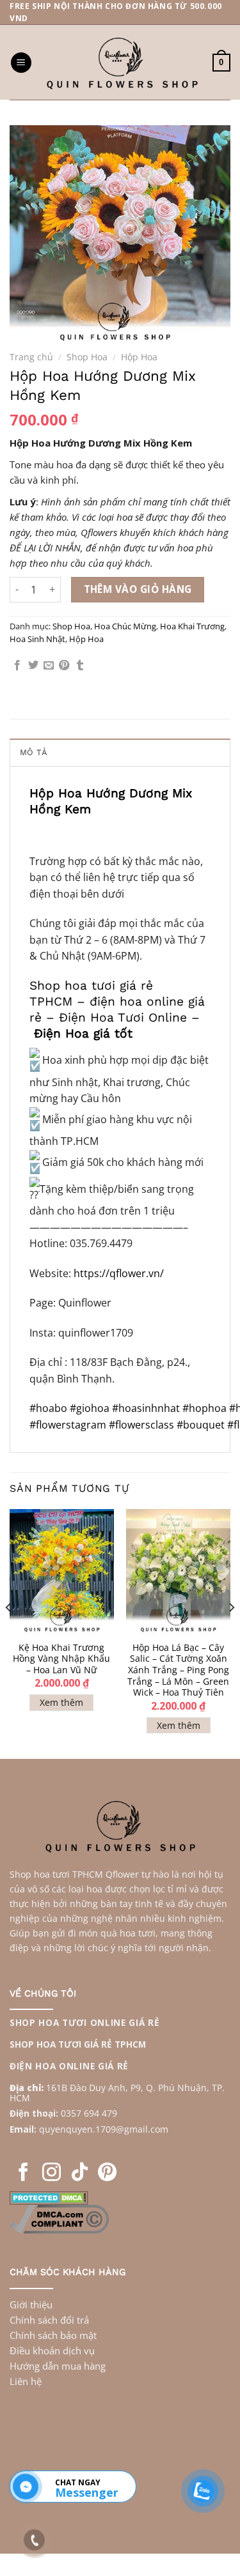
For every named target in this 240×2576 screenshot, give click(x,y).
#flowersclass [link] (143, 1425)
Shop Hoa (87, 357)
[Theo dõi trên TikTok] (80, 2173)
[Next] (231, 1633)
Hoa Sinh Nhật (37, 639)
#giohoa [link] (90, 1408)
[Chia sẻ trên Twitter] (33, 666)
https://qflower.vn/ (119, 1273)
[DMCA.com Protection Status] (49, 2196)
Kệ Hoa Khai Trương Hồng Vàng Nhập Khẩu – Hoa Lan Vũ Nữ (61, 1659)
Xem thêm (61, 1702)
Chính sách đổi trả (49, 2320)
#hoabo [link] (48, 1408)
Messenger (86, 2492)
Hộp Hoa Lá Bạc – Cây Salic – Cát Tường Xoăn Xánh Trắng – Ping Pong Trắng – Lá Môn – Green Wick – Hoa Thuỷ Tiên (178, 1670)
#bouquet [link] (202, 1425)
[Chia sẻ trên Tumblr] (80, 666)
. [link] (94, 2129)
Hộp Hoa (139, 357)
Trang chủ (31, 357)
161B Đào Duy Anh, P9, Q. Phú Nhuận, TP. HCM (117, 2093)
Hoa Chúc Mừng (125, 626)
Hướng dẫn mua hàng (58, 2366)
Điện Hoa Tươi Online (123, 1017)
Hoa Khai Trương (192, 626)
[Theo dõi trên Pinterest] (107, 2173)
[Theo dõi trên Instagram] (52, 2173)
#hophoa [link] (204, 1408)
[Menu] (21, 63)
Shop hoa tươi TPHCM (56, 1874)
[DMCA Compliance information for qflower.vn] (59, 2218)
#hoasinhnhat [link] (146, 1408)
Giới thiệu (31, 2304)
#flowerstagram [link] (69, 1425)
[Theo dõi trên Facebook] (23, 2173)
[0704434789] (26, 2487)
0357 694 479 (89, 2113)
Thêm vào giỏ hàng (138, 589)
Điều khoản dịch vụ (52, 2350)
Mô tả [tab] (33, 752)
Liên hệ (26, 2381)
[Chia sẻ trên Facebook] (17, 666)
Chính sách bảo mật (53, 2335)
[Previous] (9, 1633)
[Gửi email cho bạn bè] (49, 666)
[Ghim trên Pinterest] (64, 666)
